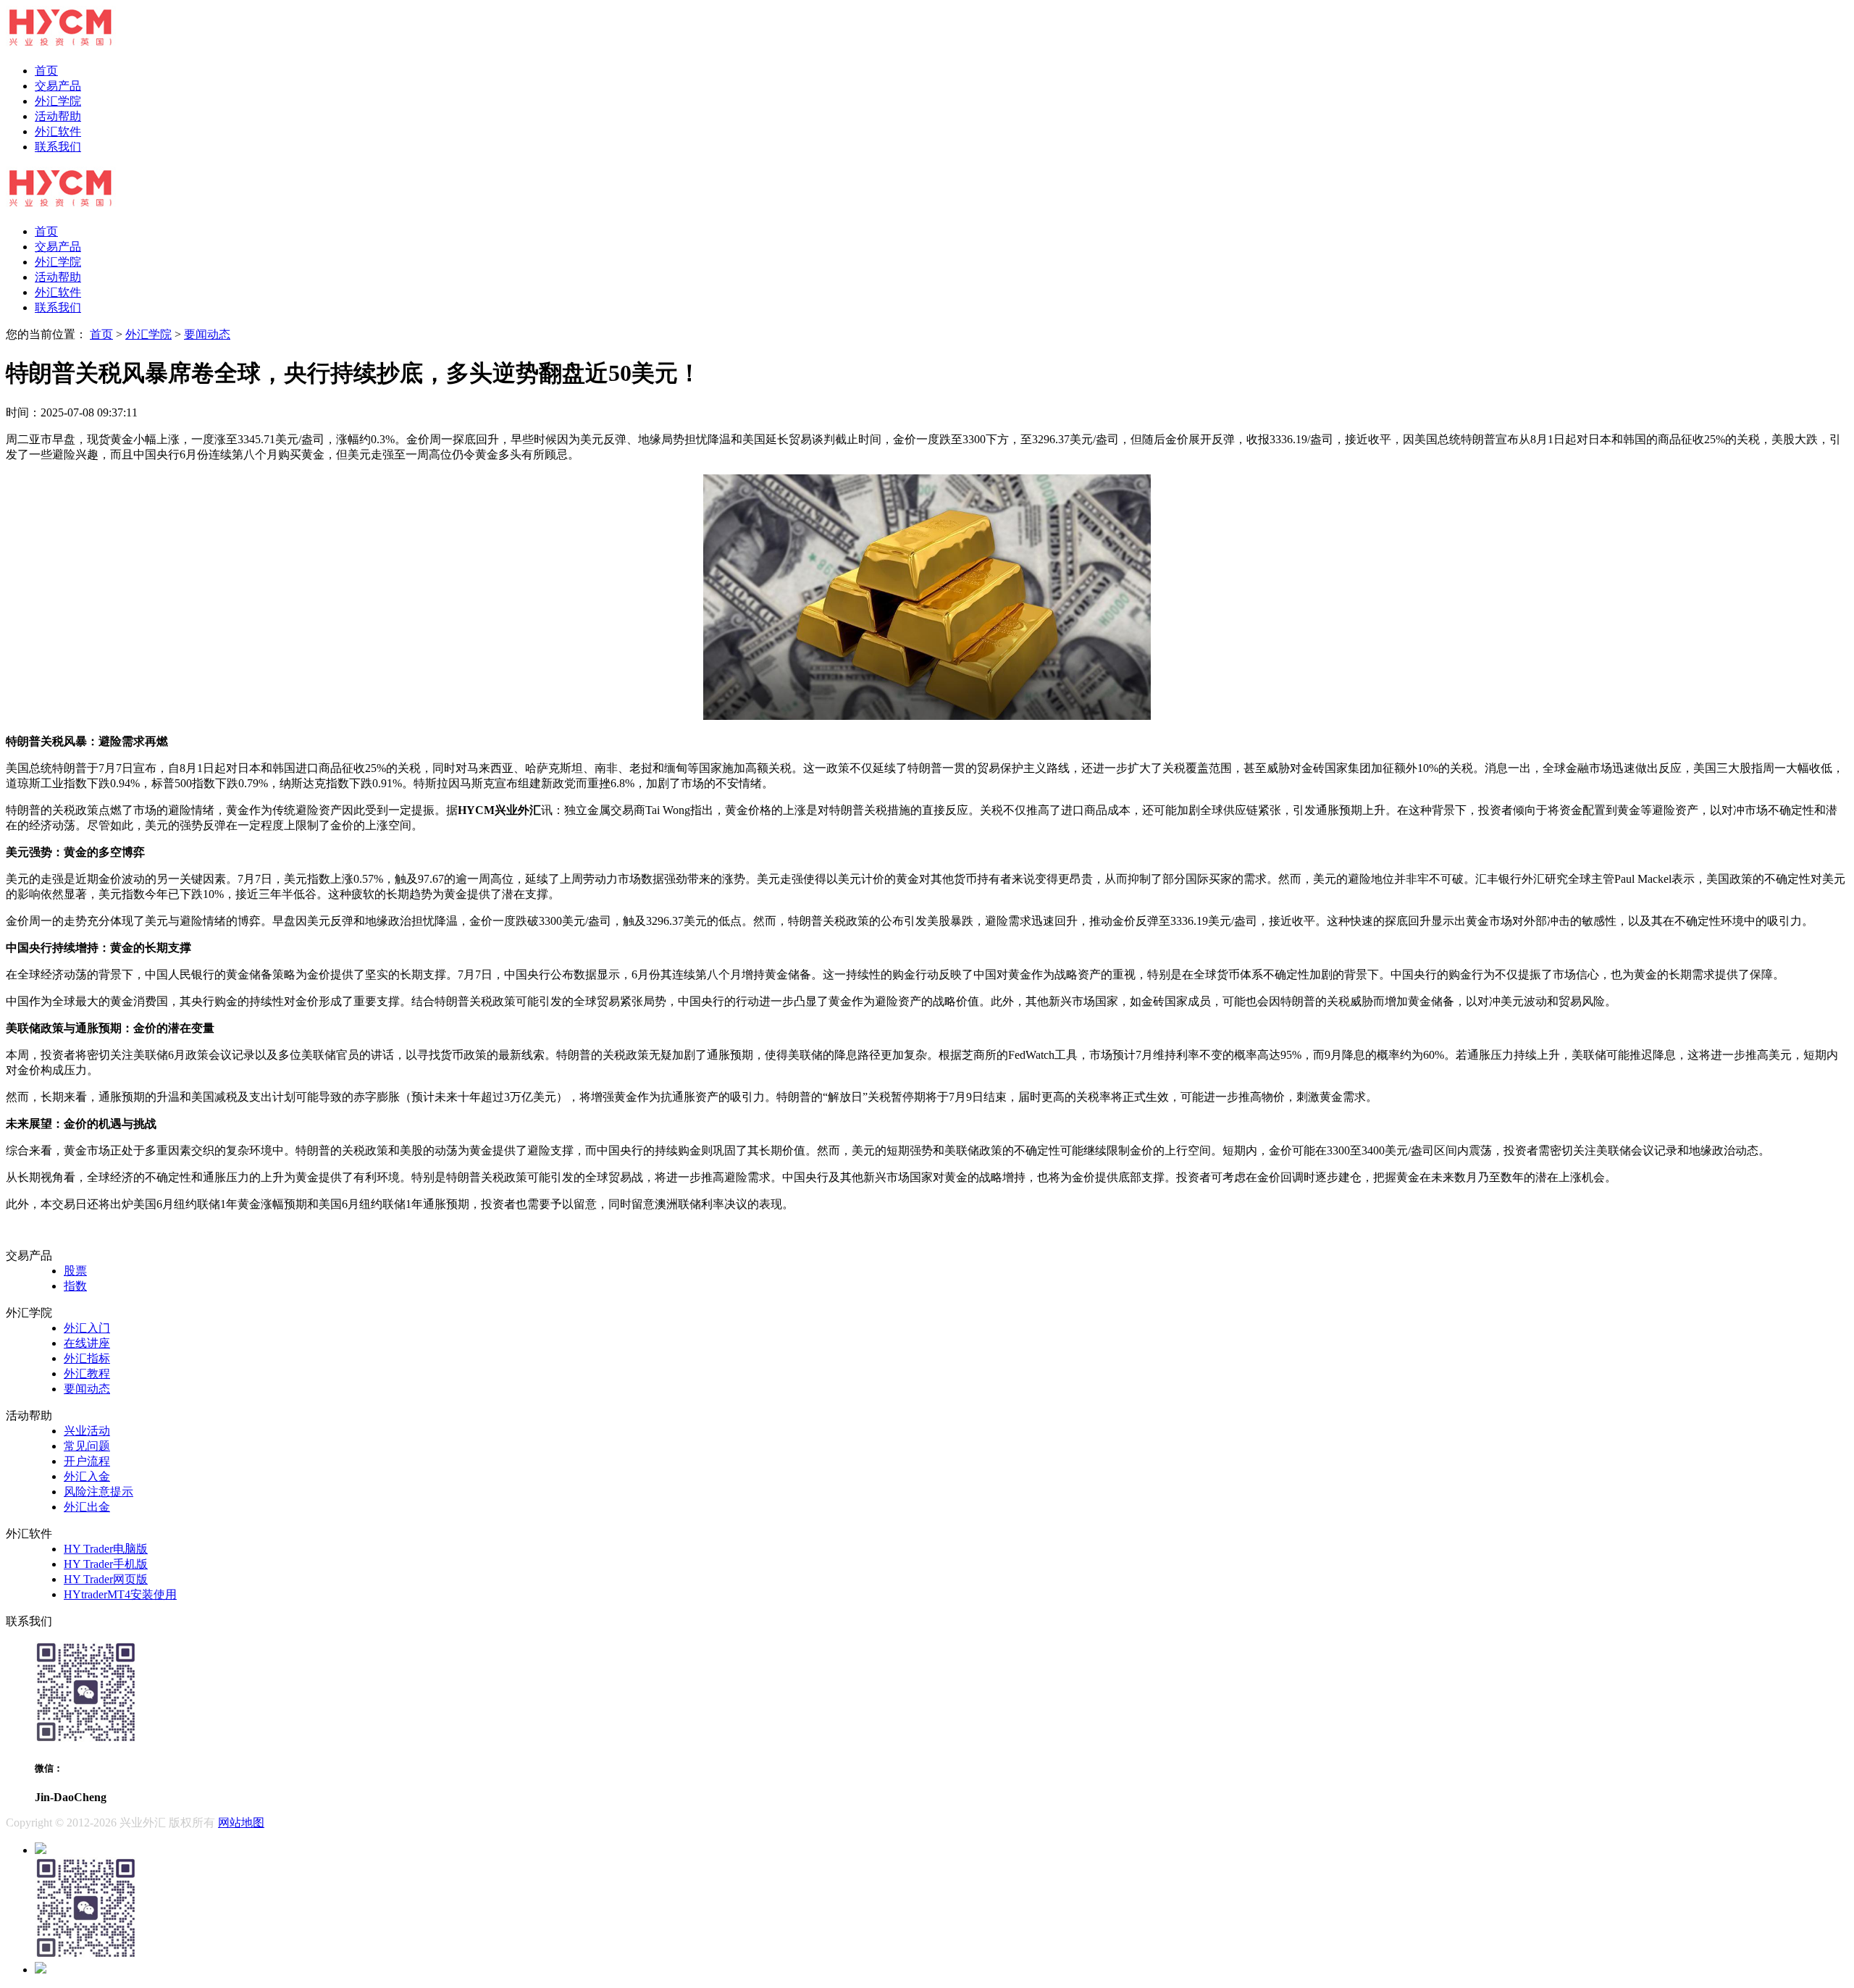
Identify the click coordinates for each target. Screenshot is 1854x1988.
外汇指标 (87, 1358)
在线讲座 (87, 1343)
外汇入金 (87, 1476)
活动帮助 (58, 116)
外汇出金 (87, 1507)
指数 (75, 1286)
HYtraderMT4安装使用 (120, 1594)
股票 (75, 1271)
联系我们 (58, 147)
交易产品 (58, 86)
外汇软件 (58, 131)
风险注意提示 (98, 1492)
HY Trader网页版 (106, 1579)
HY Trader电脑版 (106, 1549)
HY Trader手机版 (106, 1564)
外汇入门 (87, 1328)
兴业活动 (87, 1431)
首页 (46, 71)
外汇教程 (87, 1373)
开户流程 (87, 1461)
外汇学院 (58, 101)
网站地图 (241, 1823)
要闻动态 (207, 334)
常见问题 (87, 1446)
